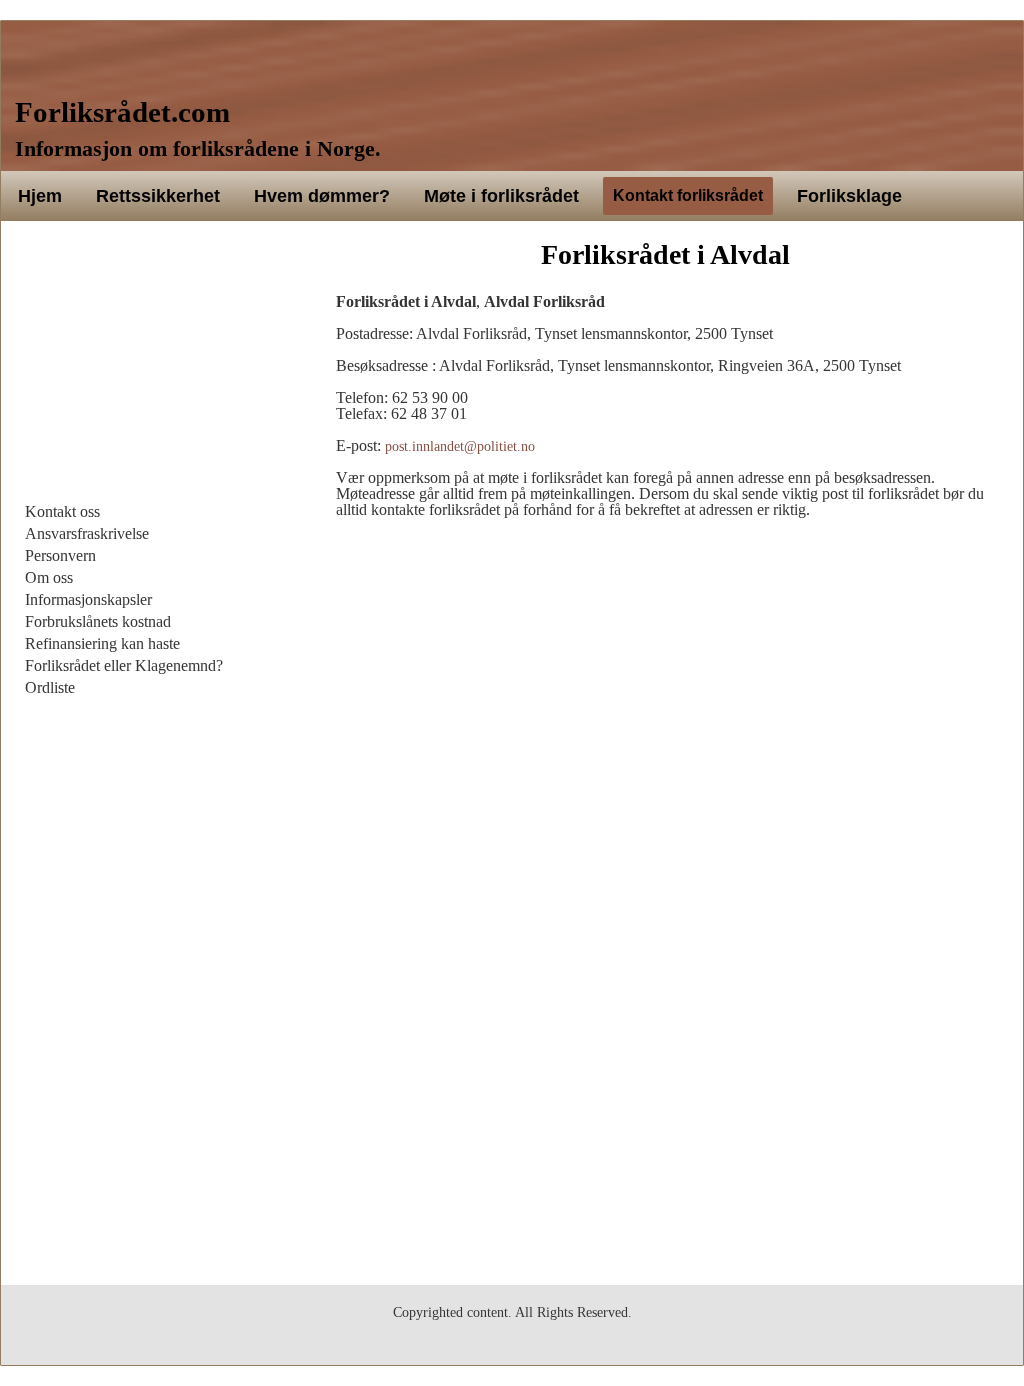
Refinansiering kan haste (102, 643)
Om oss (49, 577)
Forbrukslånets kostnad (98, 621)
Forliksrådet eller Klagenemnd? (124, 665)
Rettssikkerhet (158, 196)
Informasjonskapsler (88, 599)
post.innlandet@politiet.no (460, 446)
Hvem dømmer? (322, 196)
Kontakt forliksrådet (688, 195)
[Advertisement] (158, 366)
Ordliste (50, 687)
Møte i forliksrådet (501, 196)
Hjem (40, 196)
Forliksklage (849, 196)
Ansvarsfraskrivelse (87, 533)
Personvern (60, 555)
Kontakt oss (62, 511)
